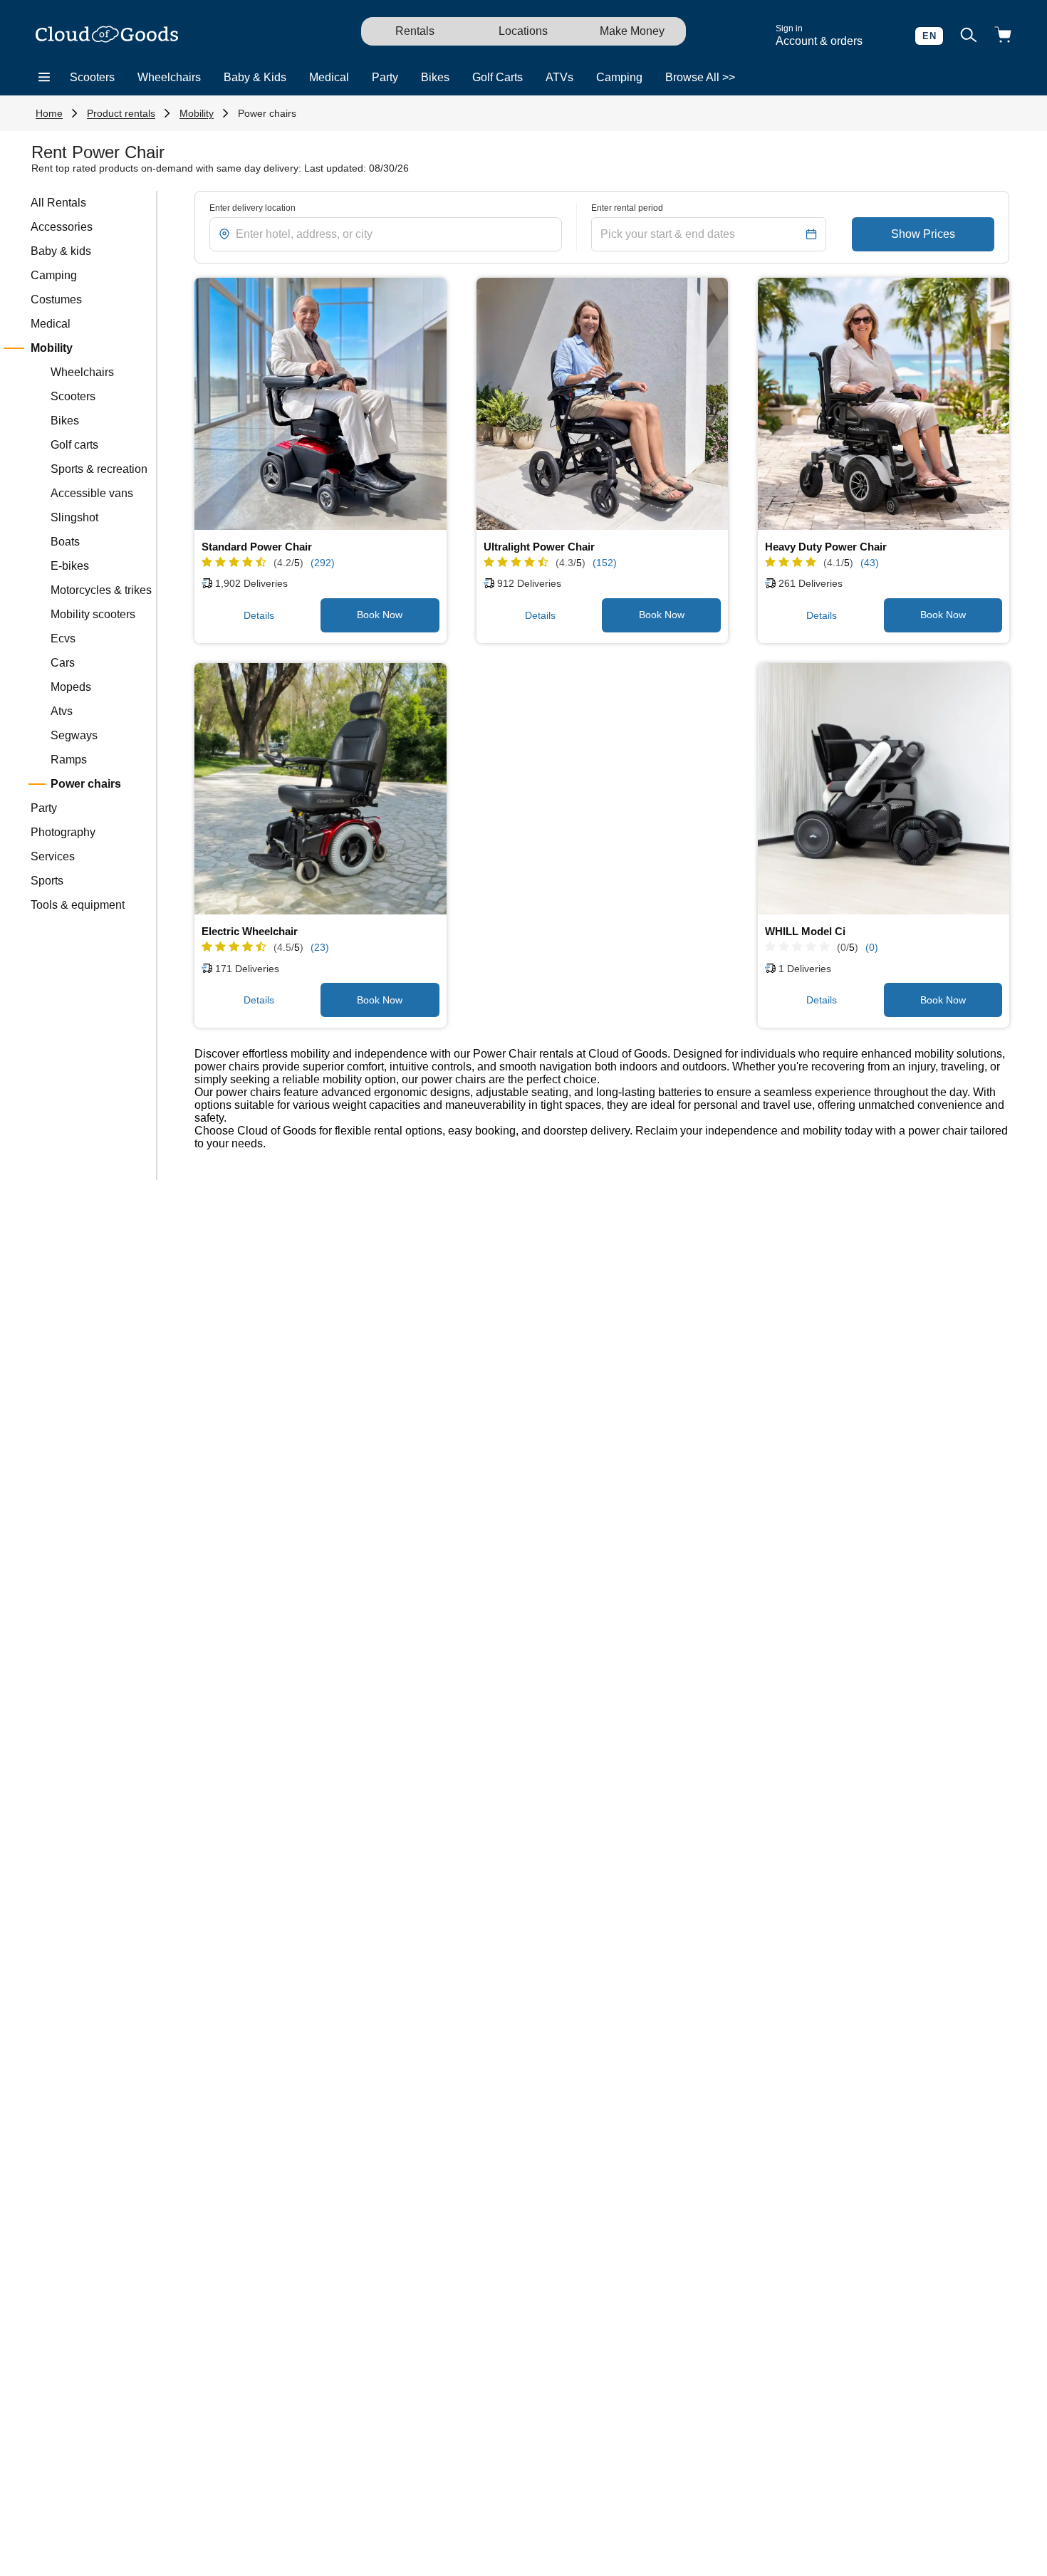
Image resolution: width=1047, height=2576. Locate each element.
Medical (329, 77)
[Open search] (969, 36)
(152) (605, 563)
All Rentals (58, 203)
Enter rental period (627, 208)
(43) (870, 563)
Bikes (435, 77)
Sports (47, 881)
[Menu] (44, 78)
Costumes (56, 299)
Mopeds (71, 687)
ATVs (559, 77)
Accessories (62, 227)
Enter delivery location (252, 208)
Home (49, 113)
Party (385, 77)
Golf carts (74, 445)
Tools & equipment (78, 905)
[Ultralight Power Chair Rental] (603, 404)
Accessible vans (92, 493)
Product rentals (121, 113)
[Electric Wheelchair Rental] (321, 789)
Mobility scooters (93, 614)
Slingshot (74, 517)
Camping (619, 77)
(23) (320, 947)
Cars (63, 663)
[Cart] (1003, 36)
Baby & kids (61, 251)
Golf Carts (498, 77)
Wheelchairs (169, 77)
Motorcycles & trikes (101, 590)
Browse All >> (700, 77)
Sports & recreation (99, 469)
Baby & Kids (255, 77)
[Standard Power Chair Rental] (321, 404)
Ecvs (63, 638)
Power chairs (267, 113)
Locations (523, 31)
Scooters (92, 77)
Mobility (197, 113)
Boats (65, 542)
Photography (63, 832)
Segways (74, 735)
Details (259, 615)
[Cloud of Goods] (107, 36)
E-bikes (70, 566)
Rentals (415, 31)
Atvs (62, 711)
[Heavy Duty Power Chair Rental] (884, 404)
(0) (872, 947)
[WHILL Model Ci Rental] (884, 789)
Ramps (69, 760)
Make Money (632, 31)
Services (53, 856)
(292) (323, 563)
